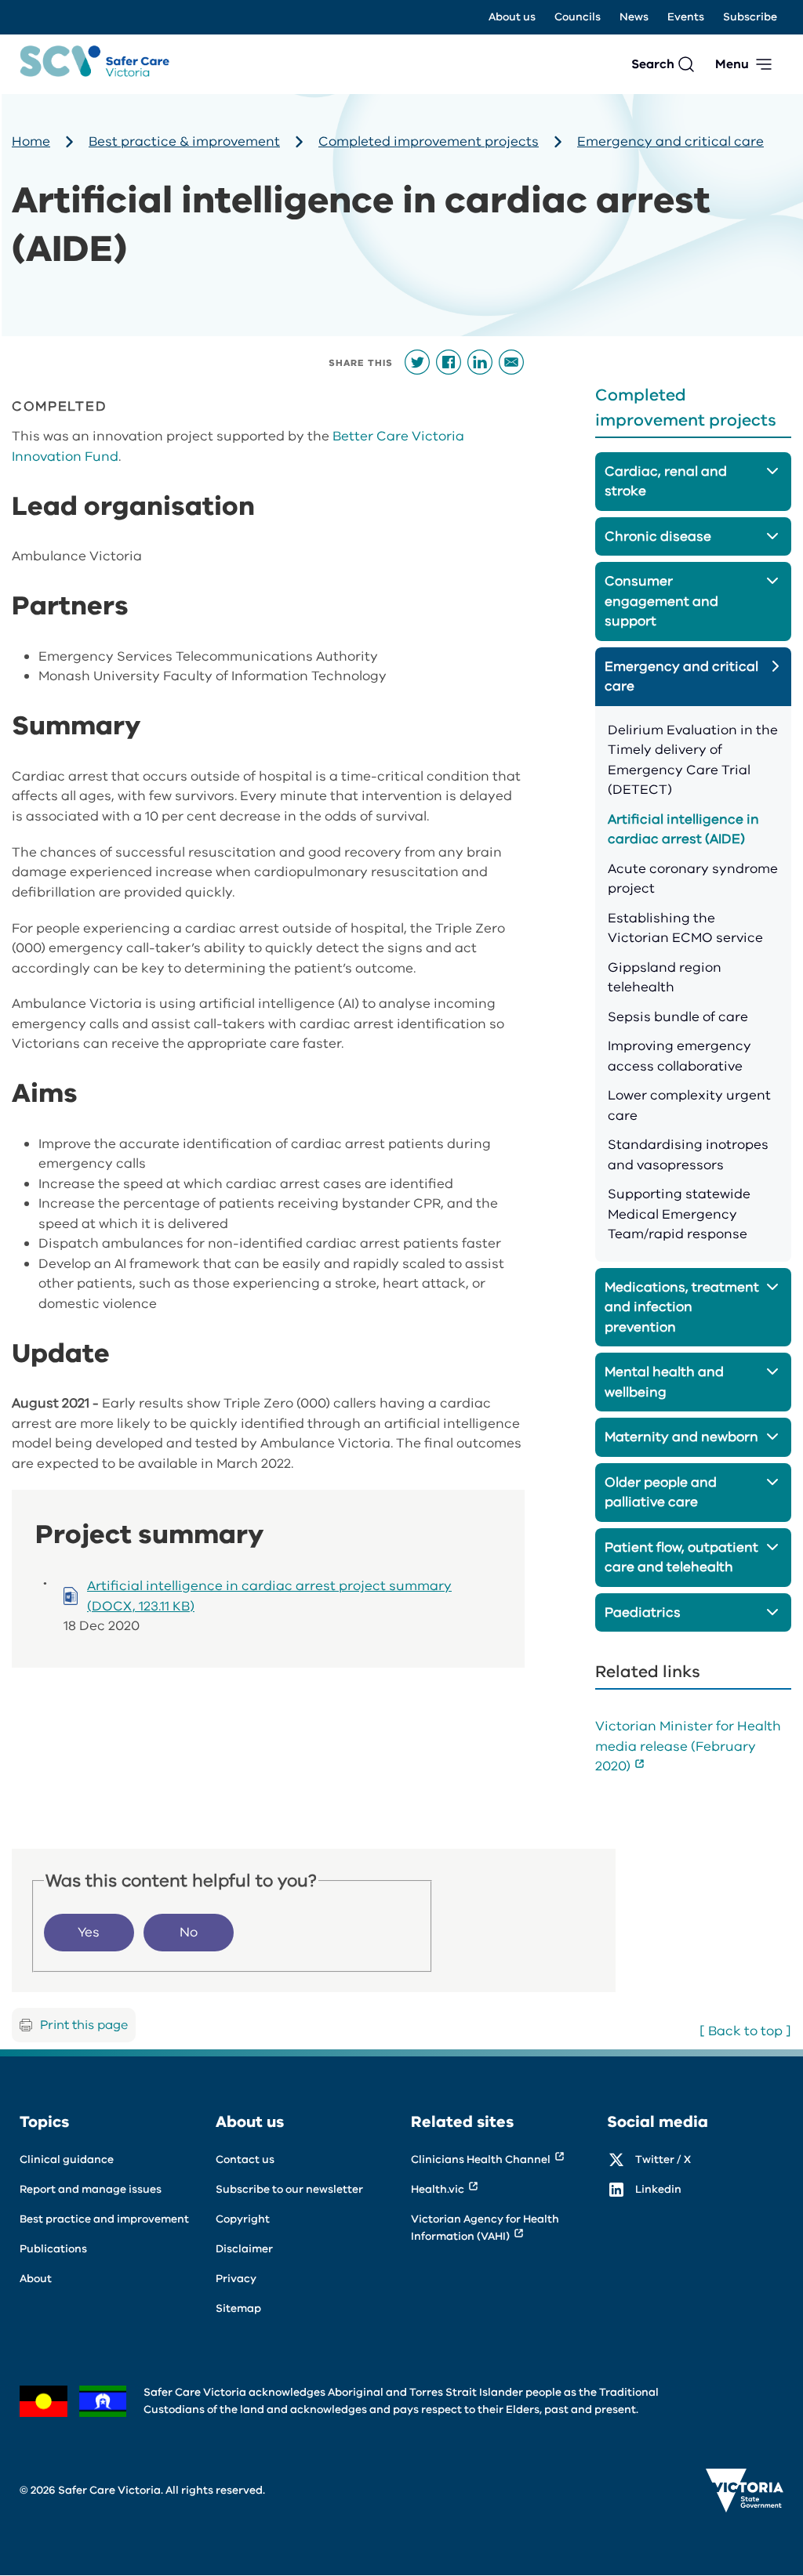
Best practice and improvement (104, 2219)
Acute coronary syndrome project (693, 879)
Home (31, 141)
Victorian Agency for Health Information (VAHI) (485, 2228)
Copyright (243, 2219)
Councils (578, 17)
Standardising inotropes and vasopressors (688, 1155)
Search (653, 64)
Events (686, 17)
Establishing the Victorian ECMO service (685, 928)
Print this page (84, 2025)
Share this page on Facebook (449, 362)
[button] (774, 469)
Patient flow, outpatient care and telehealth (681, 1558)
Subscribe (750, 17)
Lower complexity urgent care (689, 1105)
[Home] (94, 64)
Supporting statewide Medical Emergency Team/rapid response (679, 1214)
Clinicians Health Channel (481, 2159)
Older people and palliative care (661, 1493)
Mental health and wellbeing (664, 1382)
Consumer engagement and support (661, 601)
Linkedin (658, 2189)
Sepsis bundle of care (678, 1017)
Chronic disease (658, 536)
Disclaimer (244, 2249)
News (634, 17)
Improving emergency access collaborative (679, 1056)
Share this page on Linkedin (480, 362)
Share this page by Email (511, 362)
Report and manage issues (91, 2189)
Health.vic (438, 2189)
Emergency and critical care (670, 141)
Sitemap (238, 2308)
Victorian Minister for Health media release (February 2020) (688, 1746)
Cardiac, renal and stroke (666, 482)
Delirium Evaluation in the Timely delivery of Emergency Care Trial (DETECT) (693, 760)
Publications (53, 2249)
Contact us (245, 2159)
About (36, 2279)
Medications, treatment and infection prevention (682, 1307)
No (189, 1932)
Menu (732, 64)
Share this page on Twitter (417, 362)
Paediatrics (643, 1612)
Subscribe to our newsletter (289, 2189)
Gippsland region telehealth (665, 978)
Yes (89, 1932)
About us (512, 17)
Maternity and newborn (681, 1437)
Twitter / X (663, 2159)
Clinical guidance (67, 2159)
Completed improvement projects (429, 141)
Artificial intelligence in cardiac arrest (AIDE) (683, 830)
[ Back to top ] (745, 2031)
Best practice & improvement (184, 141)
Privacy (236, 2279)
